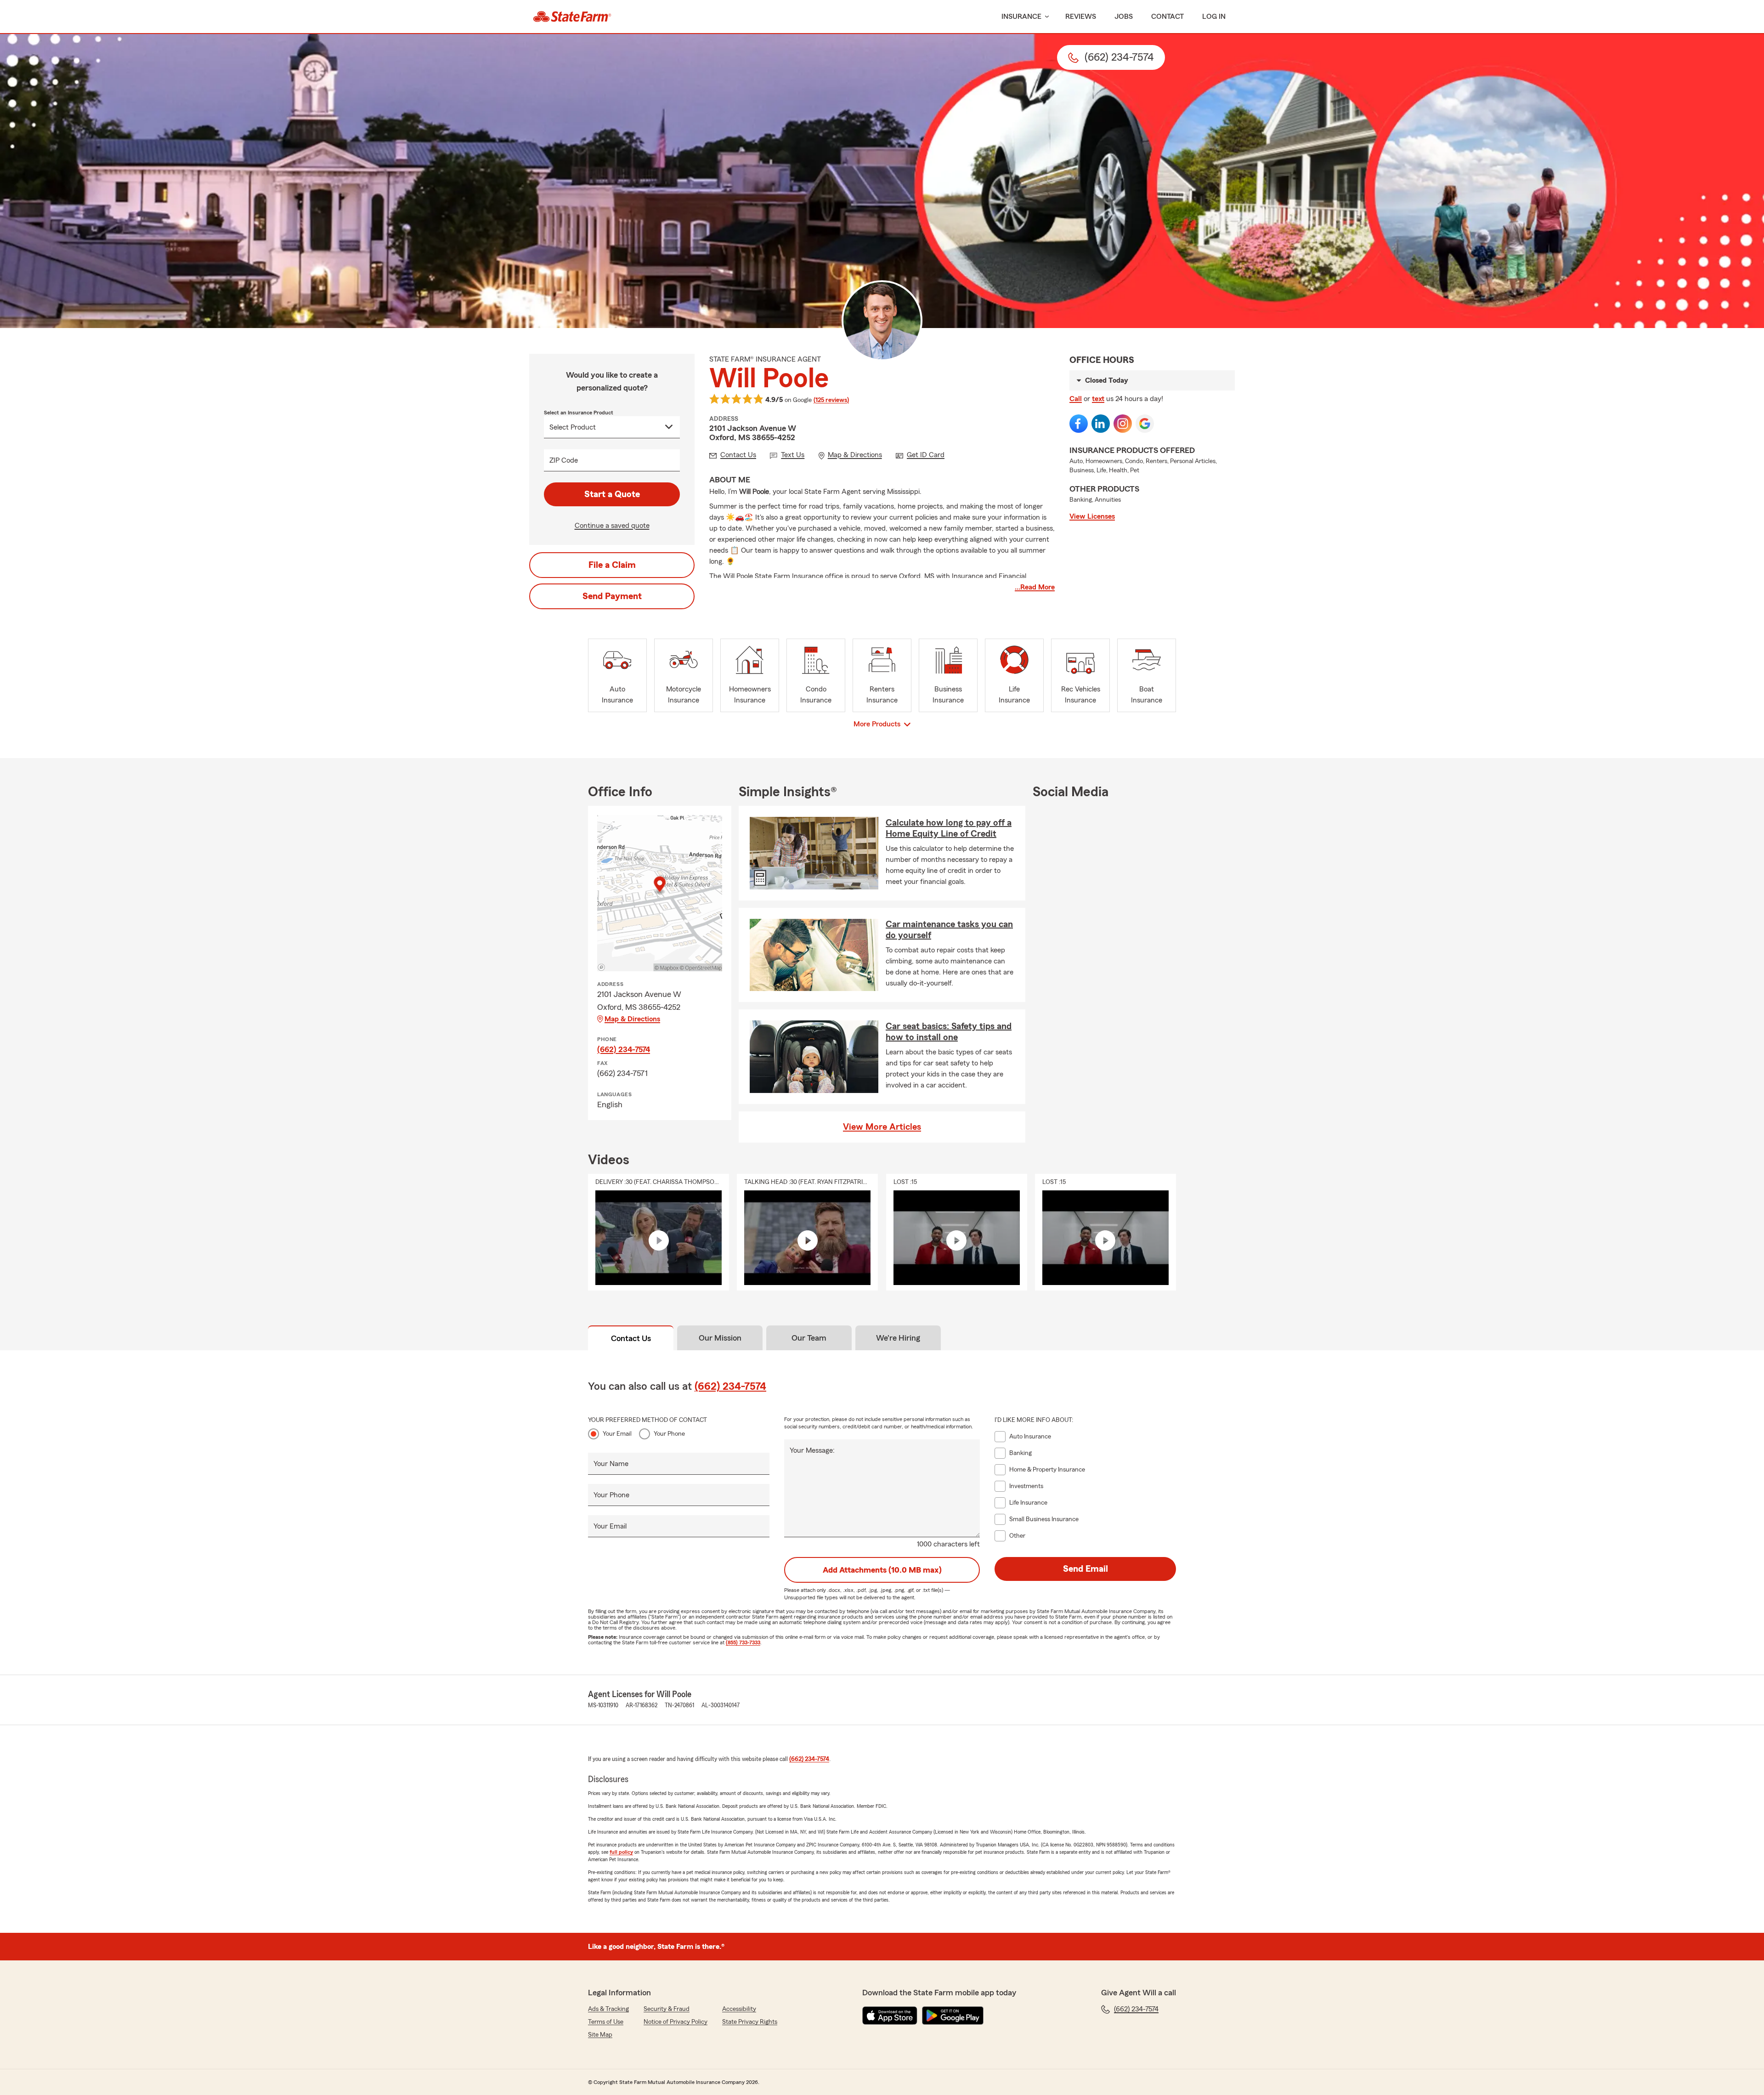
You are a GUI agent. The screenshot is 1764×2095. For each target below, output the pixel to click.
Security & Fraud (667, 2009)
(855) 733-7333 (743, 1642)
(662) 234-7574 (624, 1049)
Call (1076, 399)
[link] (572, 17)
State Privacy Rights (750, 2022)
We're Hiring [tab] (898, 1338)
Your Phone (669, 1434)
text (1098, 399)
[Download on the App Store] (890, 2016)
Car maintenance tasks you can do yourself (949, 930)
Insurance (1021, 17)
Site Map (600, 2035)
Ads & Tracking (608, 2009)
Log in (1214, 17)
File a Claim (612, 565)
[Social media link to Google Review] (1145, 424)
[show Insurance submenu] (1045, 17)
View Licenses (1092, 516)
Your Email (617, 1434)
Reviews (1081, 17)
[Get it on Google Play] (953, 2016)
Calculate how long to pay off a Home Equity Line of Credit (949, 828)
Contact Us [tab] (631, 1338)
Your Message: (812, 1450)
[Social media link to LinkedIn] (1101, 424)
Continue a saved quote (612, 526)
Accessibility (739, 2009)
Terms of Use (606, 2022)
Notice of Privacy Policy (676, 2022)
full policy (621, 1852)
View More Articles (882, 1127)
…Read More (1035, 587)
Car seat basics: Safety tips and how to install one (949, 1032)
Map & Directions (632, 1019)
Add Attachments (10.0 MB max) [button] (882, 1570)
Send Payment (612, 596)
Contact (1168, 17)
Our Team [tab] (809, 1338)
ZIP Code (564, 460)
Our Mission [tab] (720, 1338)
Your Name (611, 1464)
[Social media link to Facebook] (1079, 424)
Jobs (1124, 17)
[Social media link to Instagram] (1123, 424)
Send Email (1086, 1569)
